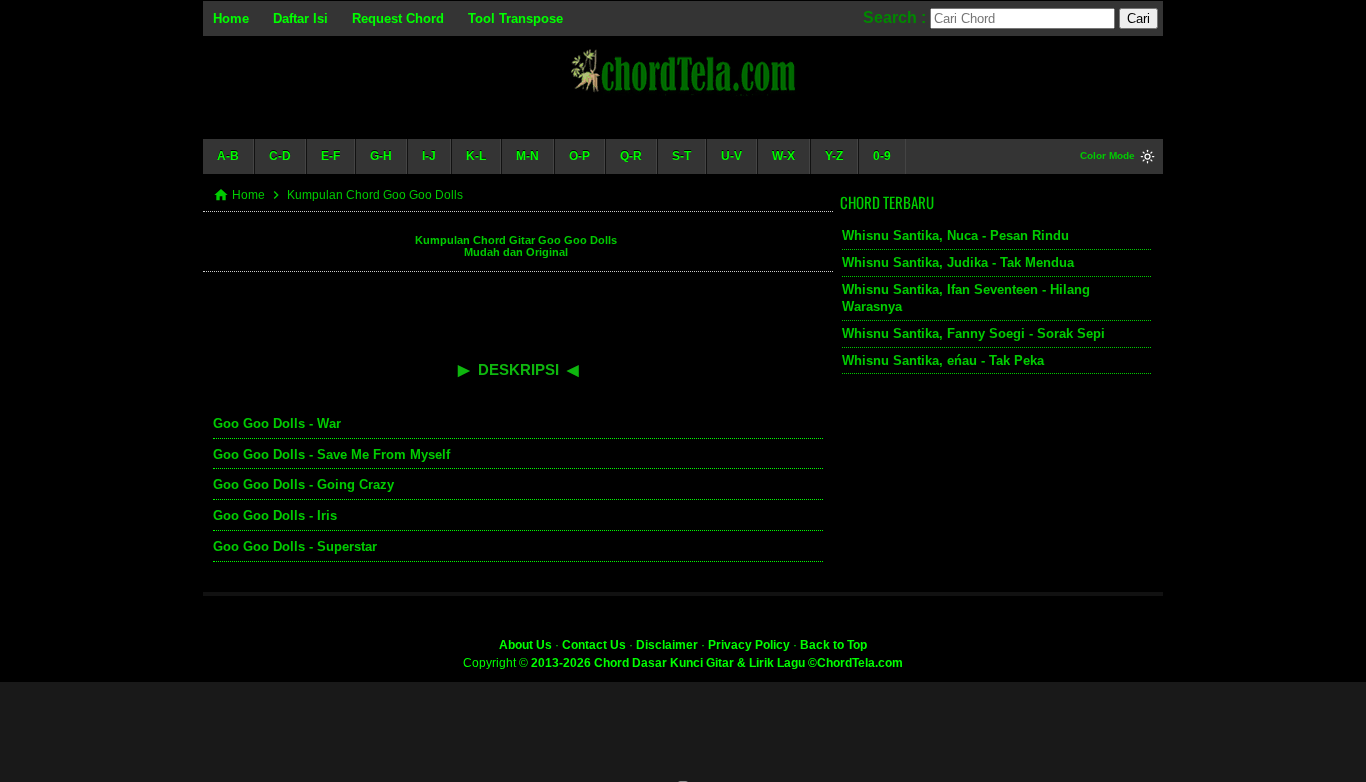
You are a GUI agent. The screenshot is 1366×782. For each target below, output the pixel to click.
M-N (527, 156)
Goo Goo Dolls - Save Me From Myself (331, 454)
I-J (429, 156)
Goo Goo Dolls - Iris (275, 515)
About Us (525, 645)
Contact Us (594, 645)
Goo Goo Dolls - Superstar (295, 546)
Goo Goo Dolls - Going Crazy (303, 484)
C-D (280, 156)
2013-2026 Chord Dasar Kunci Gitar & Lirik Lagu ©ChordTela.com (717, 663)
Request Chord (398, 18)
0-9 (882, 156)
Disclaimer (667, 645)
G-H (381, 156)
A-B (228, 156)
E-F (330, 156)
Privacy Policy (749, 645)
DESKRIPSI (518, 369)
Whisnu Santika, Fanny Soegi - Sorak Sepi (973, 333)
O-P (579, 156)
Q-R (631, 156)
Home (231, 18)
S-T (681, 156)
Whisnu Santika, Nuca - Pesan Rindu (955, 235)
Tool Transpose (515, 18)
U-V (731, 156)
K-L (476, 156)
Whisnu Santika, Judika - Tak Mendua (958, 262)
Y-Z (834, 156)
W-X (783, 156)
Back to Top (833, 645)
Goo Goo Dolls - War (277, 423)
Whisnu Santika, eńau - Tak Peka (943, 360)
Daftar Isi (300, 18)
